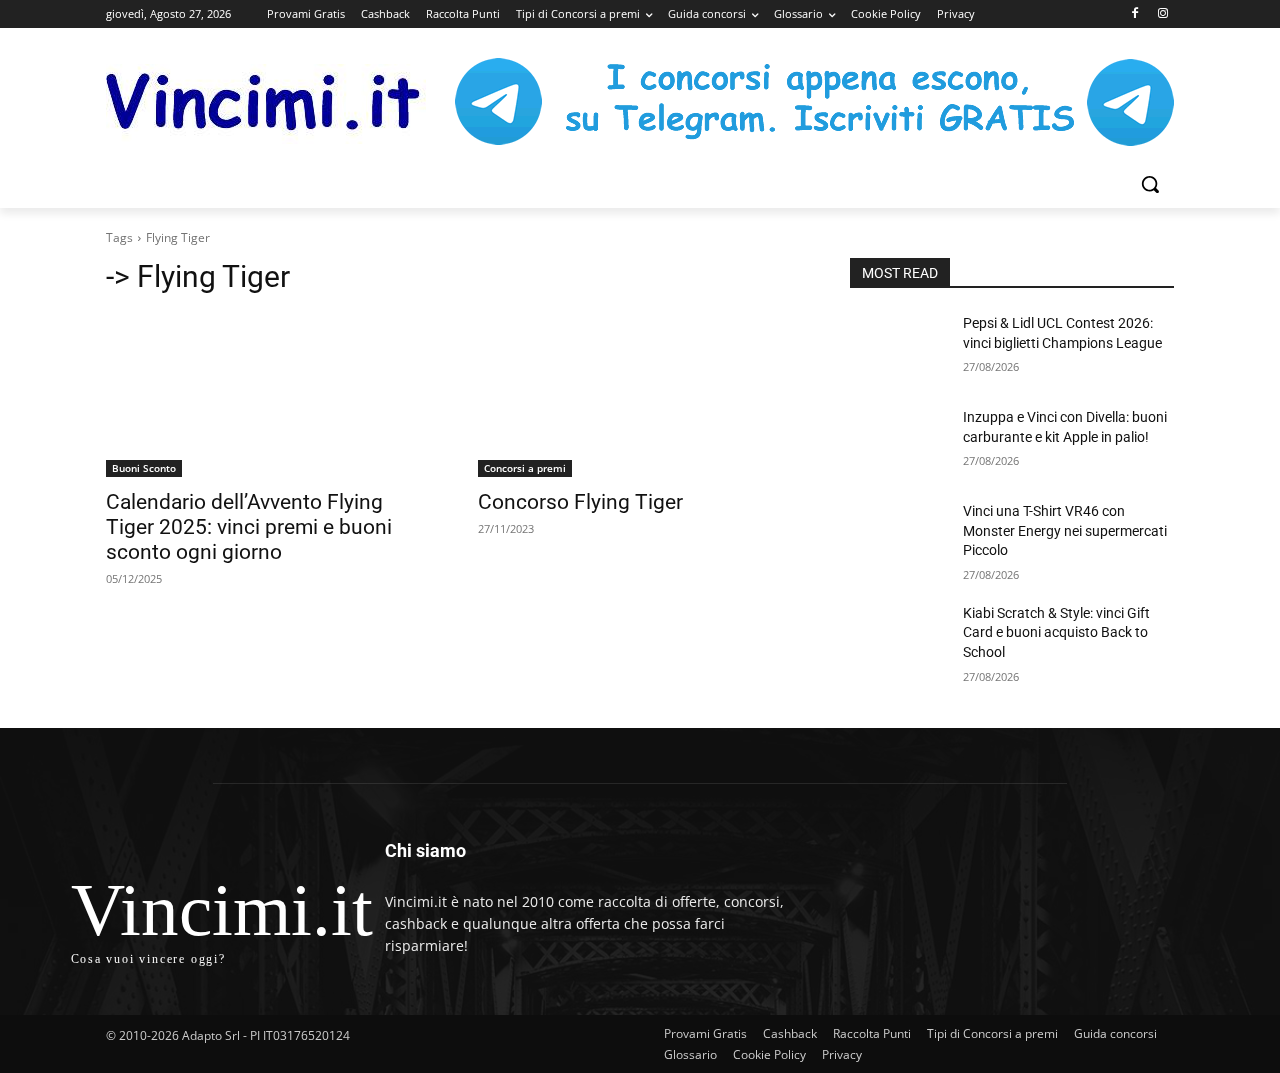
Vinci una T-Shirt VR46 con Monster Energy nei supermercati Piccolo (1065, 530)
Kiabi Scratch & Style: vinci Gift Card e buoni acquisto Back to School (1056, 632)
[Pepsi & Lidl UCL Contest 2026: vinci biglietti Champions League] (898, 348)
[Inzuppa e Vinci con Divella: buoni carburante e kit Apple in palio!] (898, 442)
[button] (1150, 184)
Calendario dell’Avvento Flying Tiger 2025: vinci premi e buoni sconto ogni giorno (249, 527)
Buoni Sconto (144, 468)
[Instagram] (1162, 14)
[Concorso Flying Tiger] (640, 396)
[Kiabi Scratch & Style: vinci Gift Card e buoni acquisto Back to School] (898, 638)
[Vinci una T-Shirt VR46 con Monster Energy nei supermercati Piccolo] (898, 536)
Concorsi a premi (525, 468)
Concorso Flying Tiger (580, 502)
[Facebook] (1134, 14)
